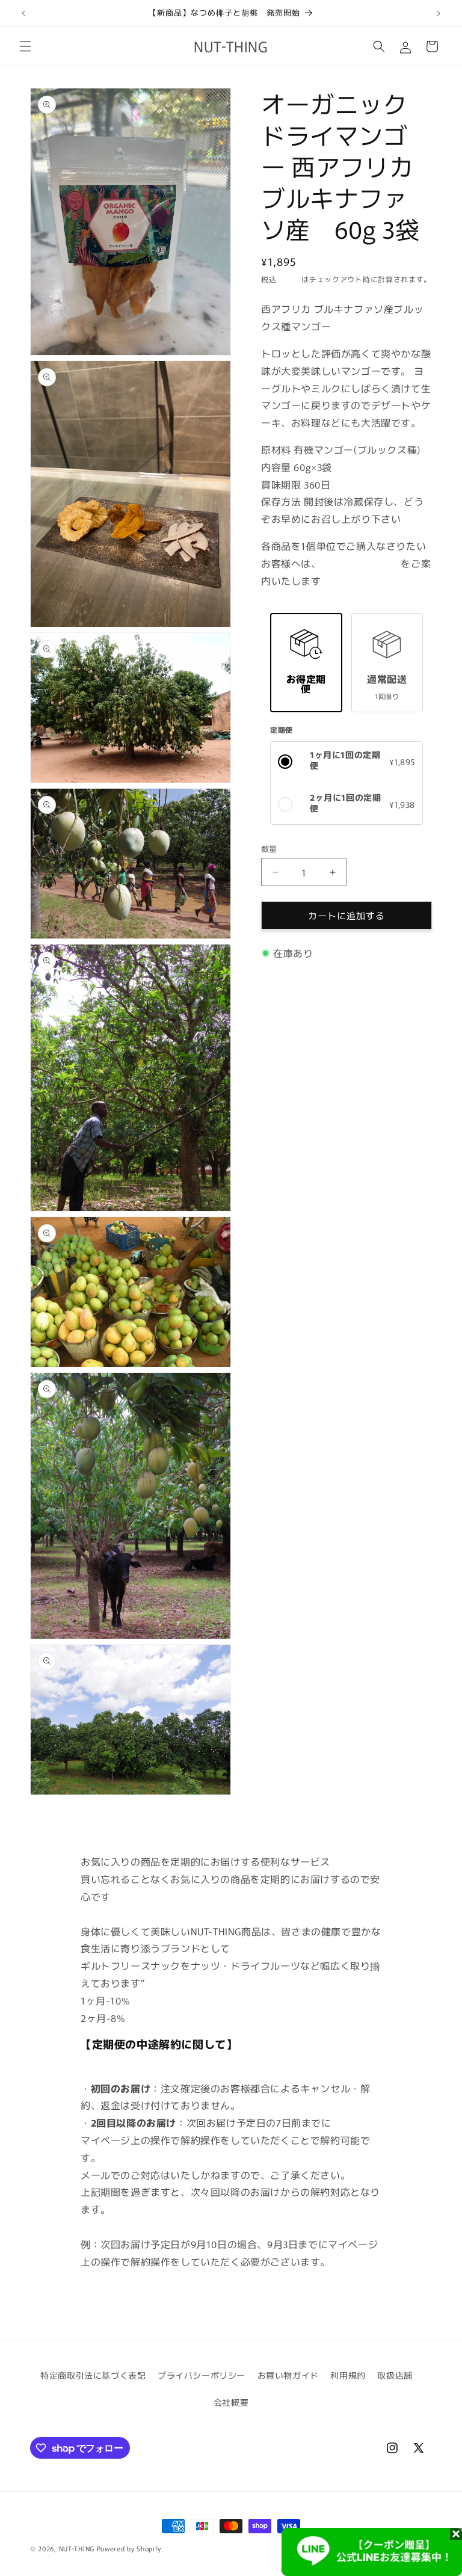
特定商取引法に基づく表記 (93, 2375)
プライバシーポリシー (202, 2375)
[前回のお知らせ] (23, 13)
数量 (269, 849)
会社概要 (231, 2402)
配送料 (290, 279)
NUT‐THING (77, 2548)
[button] (25, 46)
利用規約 (348, 2375)
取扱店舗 (395, 2375)
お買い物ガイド (288, 2375)
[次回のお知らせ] (439, 13)
